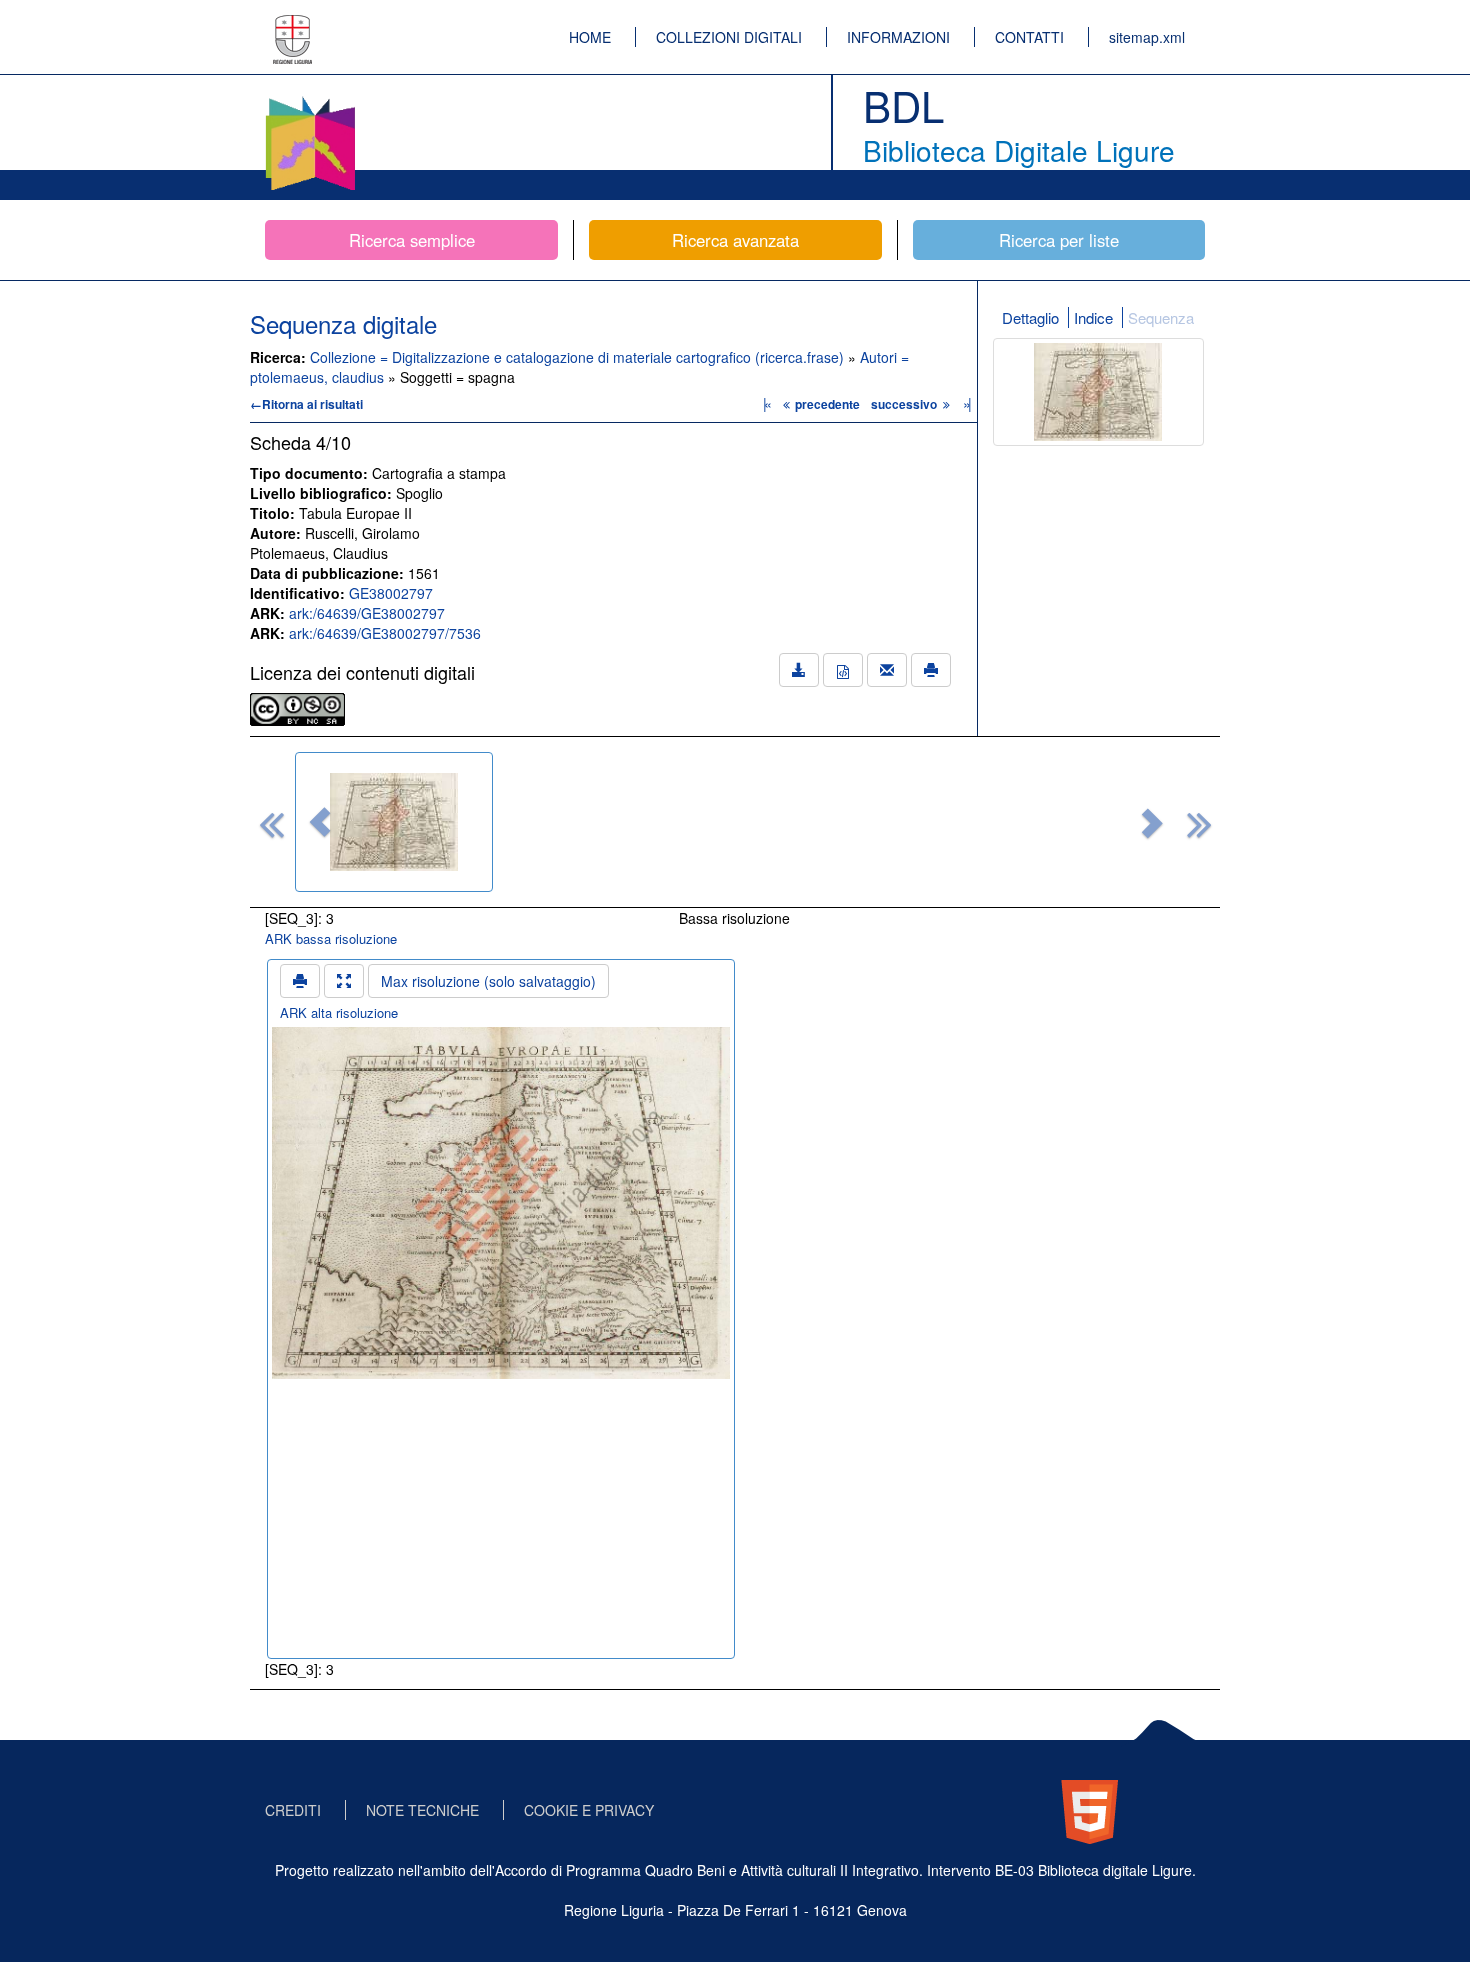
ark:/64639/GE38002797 (367, 613)
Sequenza (1161, 317)
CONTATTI (1029, 37)
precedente (827, 404)
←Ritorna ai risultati (306, 404)
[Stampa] (931, 670)
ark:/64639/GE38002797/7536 (385, 633)
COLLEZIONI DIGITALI (729, 37)
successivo (905, 404)
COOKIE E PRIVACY (589, 1810)
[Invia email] (887, 670)
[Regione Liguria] (293, 25)
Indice (1093, 317)
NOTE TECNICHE (422, 1810)
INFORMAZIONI (898, 37)
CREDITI (293, 1810)
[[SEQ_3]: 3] (394, 822)
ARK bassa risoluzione (331, 938)
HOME (590, 37)
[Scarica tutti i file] (799, 670)
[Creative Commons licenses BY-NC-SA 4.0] (297, 707)
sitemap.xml (1147, 37)
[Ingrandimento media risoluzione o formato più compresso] (344, 981)
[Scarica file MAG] (843, 670)
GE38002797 (391, 593)
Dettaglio (1030, 317)
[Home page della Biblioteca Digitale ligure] (310, 100)
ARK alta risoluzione (339, 1012)
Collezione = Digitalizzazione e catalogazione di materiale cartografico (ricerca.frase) (579, 357)
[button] (320, 822)
